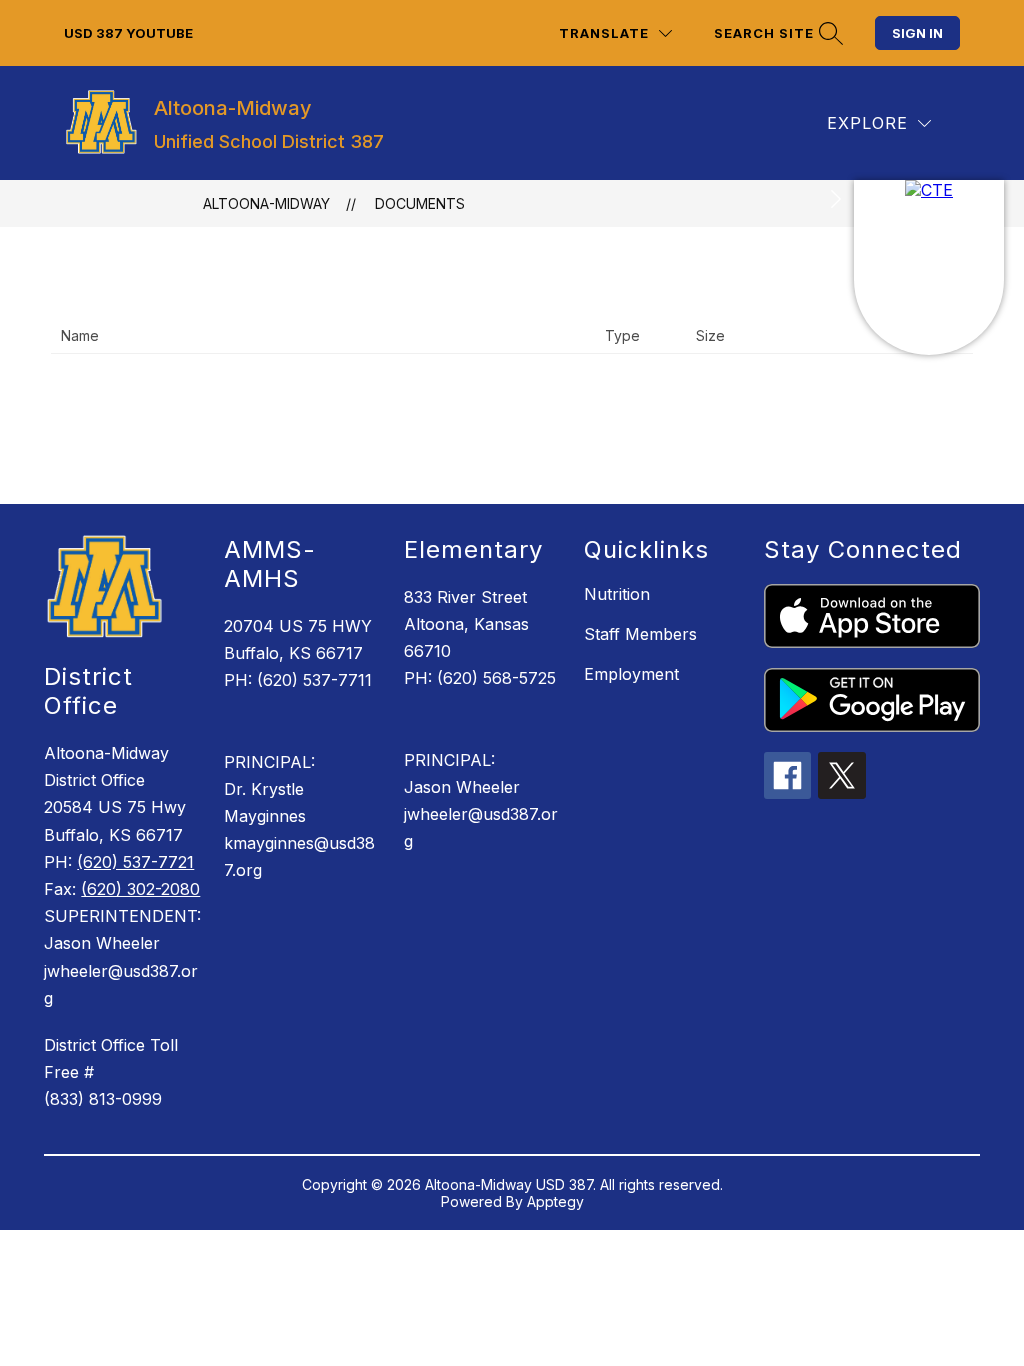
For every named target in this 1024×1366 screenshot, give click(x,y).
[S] (929, 267)
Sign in (917, 33)
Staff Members (640, 634)
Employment (631, 674)
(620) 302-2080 (140, 889)
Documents (420, 203)
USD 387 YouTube (128, 33)
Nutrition (617, 594)
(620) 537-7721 (135, 862)
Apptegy (555, 1201)
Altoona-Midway (266, 203)
